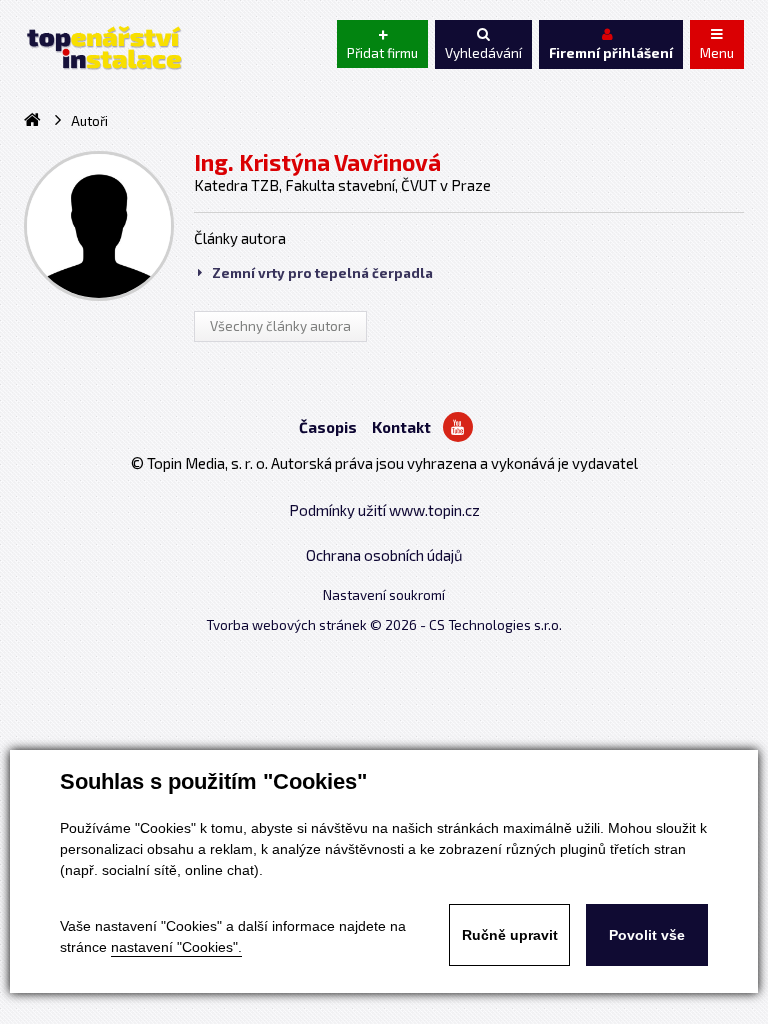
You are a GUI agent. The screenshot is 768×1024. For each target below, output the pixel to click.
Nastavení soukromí (384, 595)
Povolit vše (647, 935)
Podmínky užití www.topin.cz (384, 510)
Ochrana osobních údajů (384, 555)
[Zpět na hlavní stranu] (103, 48)
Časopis (328, 427)
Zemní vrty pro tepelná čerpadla (322, 273)
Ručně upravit (510, 935)
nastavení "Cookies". (176, 947)
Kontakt (401, 427)
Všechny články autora (280, 326)
